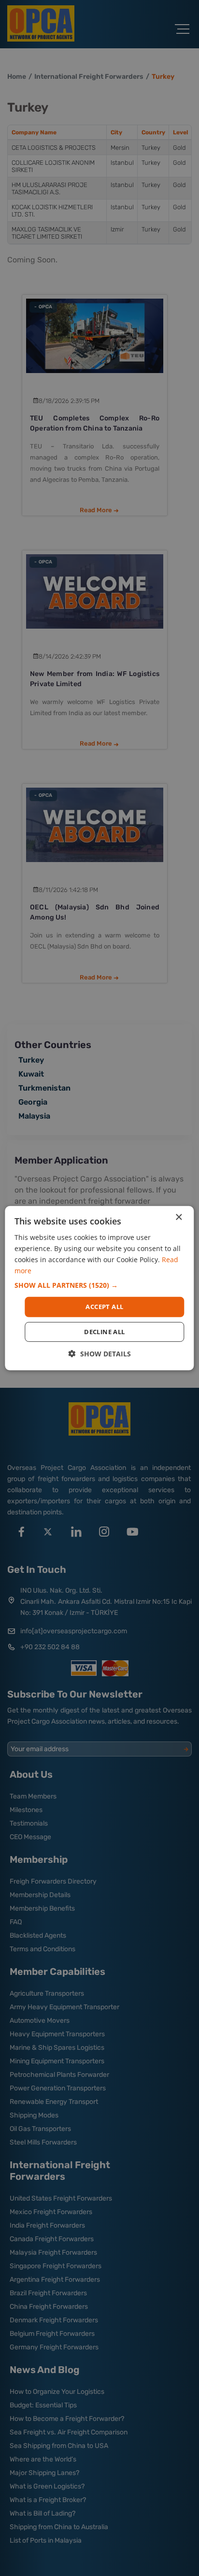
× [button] (178, 1217)
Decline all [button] (104, 1332)
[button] (99, 1285)
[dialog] (99, 1288)
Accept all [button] (104, 1307)
